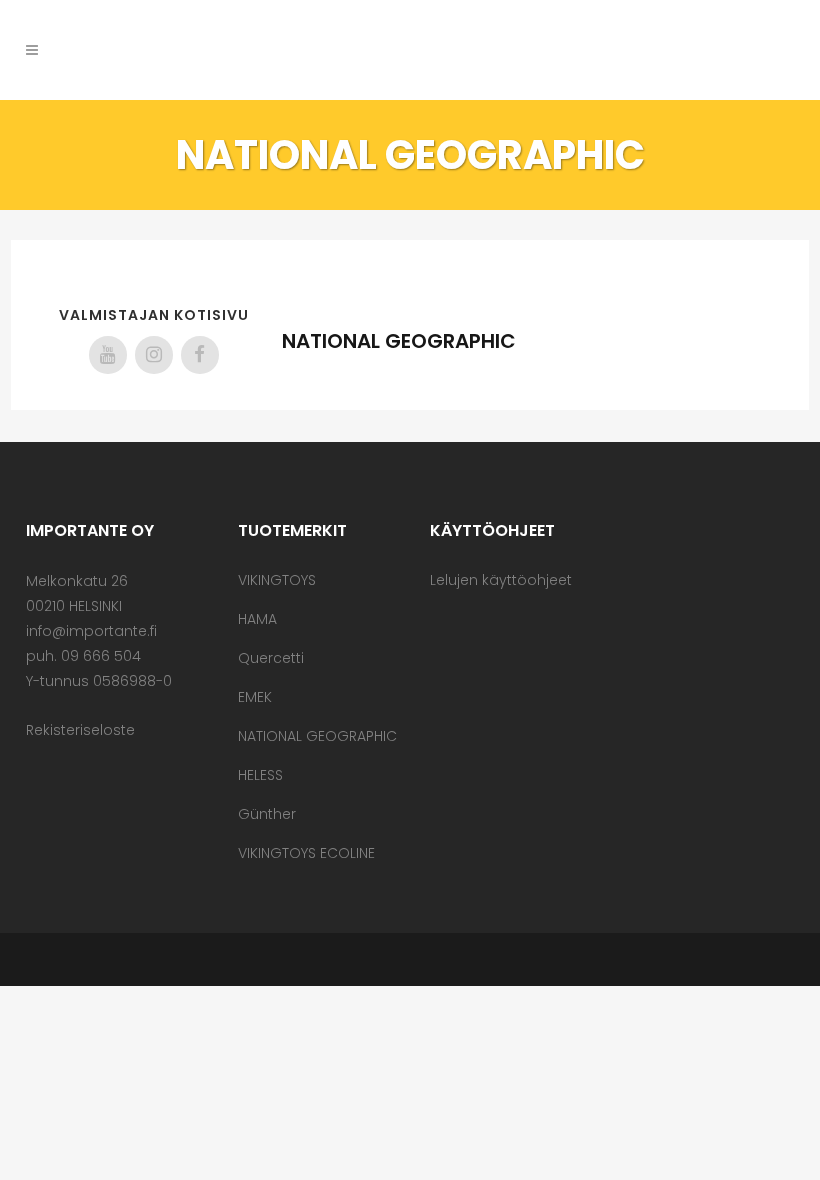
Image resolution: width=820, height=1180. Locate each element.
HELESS (260, 775)
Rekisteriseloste (80, 730)
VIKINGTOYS (277, 580)
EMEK (255, 697)
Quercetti (271, 658)
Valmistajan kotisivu (154, 315)
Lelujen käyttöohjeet (501, 580)
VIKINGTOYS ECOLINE (306, 853)
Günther (267, 814)
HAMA (257, 619)
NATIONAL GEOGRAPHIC (317, 736)
